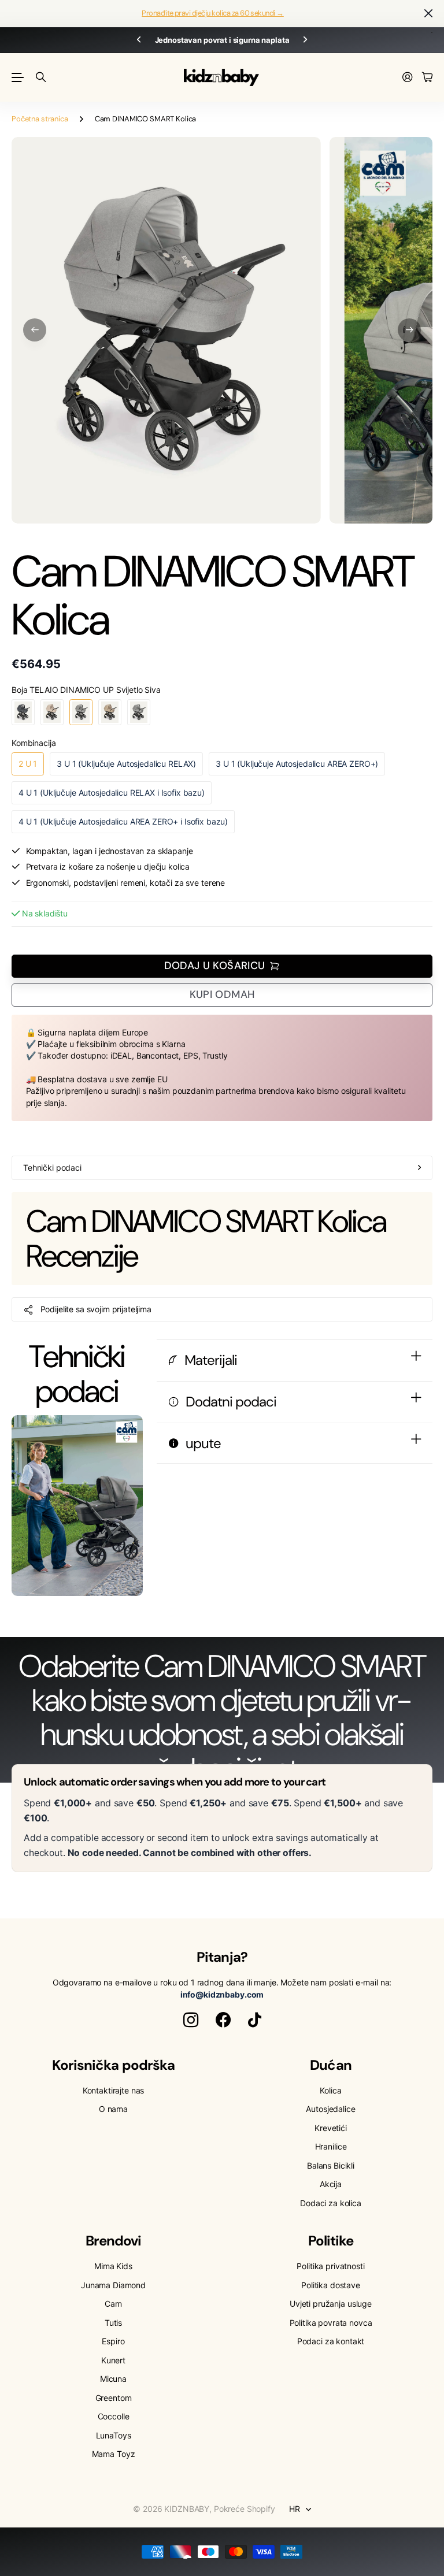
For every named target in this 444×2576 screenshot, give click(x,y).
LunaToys (114, 2435)
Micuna (113, 2379)
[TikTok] (255, 2020)
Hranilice (331, 2146)
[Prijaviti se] (408, 78)
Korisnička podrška (113, 2065)
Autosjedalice (330, 2109)
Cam (113, 2304)
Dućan (330, 2065)
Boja (86, 690)
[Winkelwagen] (427, 78)
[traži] (41, 77)
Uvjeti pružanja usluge (331, 2304)
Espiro (113, 2341)
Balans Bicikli (331, 2165)
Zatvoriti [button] (428, 14)
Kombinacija (34, 743)
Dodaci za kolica (331, 2203)
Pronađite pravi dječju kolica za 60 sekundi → (213, 13)
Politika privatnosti (330, 2266)
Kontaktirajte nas (114, 2090)
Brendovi (113, 2241)
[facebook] (223, 2020)
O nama (113, 2109)
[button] (35, 330)
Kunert (113, 2360)
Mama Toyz (114, 2454)
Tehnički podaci (52, 1168)
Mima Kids (113, 2266)
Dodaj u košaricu (215, 966)
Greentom (114, 2398)
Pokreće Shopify (245, 2509)
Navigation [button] (18, 77)
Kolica (330, 2090)
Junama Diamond (113, 2285)
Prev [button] (139, 40)
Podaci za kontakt (331, 2341)
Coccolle (114, 2416)
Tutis (113, 2323)
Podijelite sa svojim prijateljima (96, 1309)
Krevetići (331, 2128)
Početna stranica (40, 119)
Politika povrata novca (331, 2323)
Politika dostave (331, 2285)
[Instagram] (191, 2020)
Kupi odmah (222, 994)
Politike (331, 2241)
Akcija (331, 2184)
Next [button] (305, 40)
